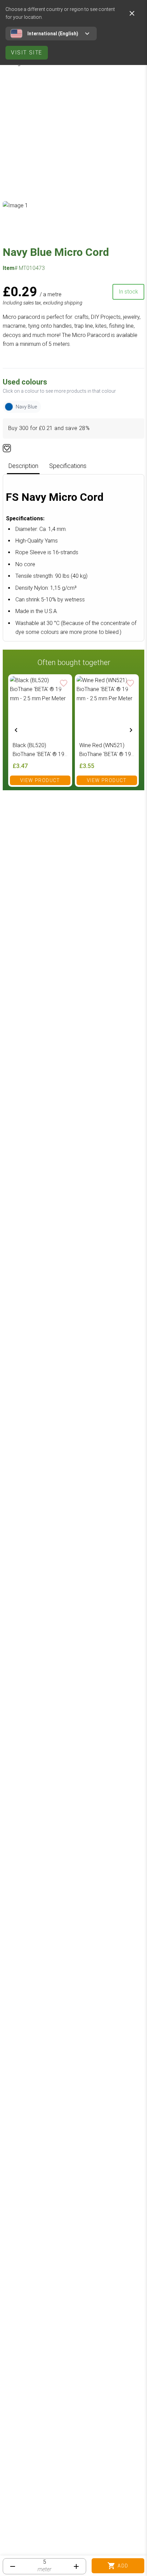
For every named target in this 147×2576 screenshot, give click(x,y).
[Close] (132, 13)
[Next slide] (131, 730)
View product (40, 780)
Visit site (27, 53)
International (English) (53, 34)
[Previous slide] (16, 730)
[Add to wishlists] (7, 448)
